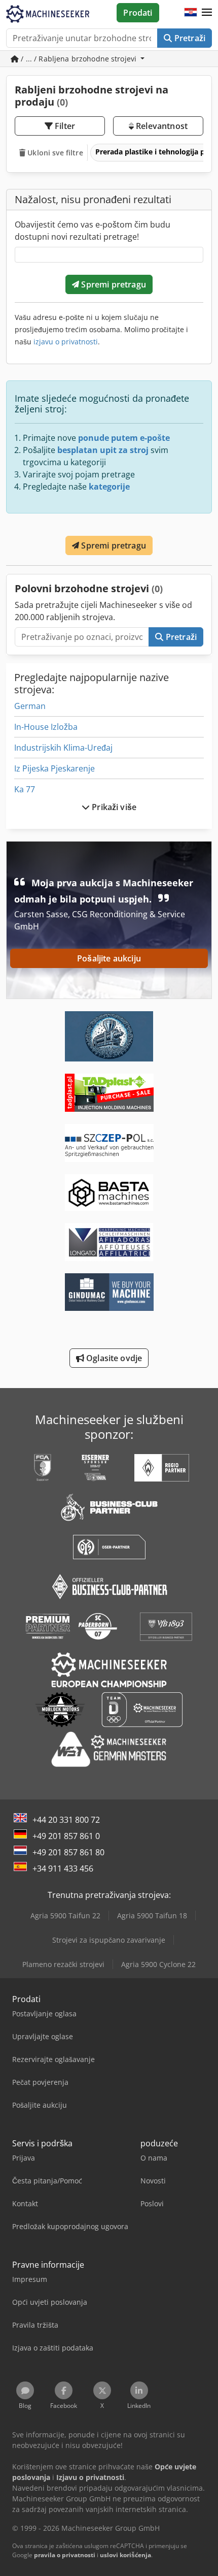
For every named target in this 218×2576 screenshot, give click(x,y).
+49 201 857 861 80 (68, 1852)
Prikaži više (113, 807)
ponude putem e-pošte (124, 438)
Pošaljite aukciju (109, 958)
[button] (207, 13)
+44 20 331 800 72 (66, 1820)
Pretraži (189, 38)
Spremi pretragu (113, 284)
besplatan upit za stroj (103, 450)
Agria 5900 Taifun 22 (65, 1915)
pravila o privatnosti (65, 2555)
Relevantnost (161, 126)
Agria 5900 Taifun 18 (152, 1915)
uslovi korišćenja (125, 2555)
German (30, 706)
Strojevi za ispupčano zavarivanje (109, 1940)
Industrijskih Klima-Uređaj (63, 748)
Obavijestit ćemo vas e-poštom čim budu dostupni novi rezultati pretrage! (93, 231)
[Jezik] (191, 13)
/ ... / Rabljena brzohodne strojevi (79, 59)
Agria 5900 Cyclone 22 (158, 1964)
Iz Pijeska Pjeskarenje (55, 768)
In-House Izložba (46, 727)
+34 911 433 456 (63, 1869)
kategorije (109, 487)
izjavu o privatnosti (66, 342)
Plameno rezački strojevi (63, 1964)
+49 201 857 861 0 (66, 1836)
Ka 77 (25, 789)
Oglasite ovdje (113, 1358)
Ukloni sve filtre (54, 153)
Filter (64, 126)
